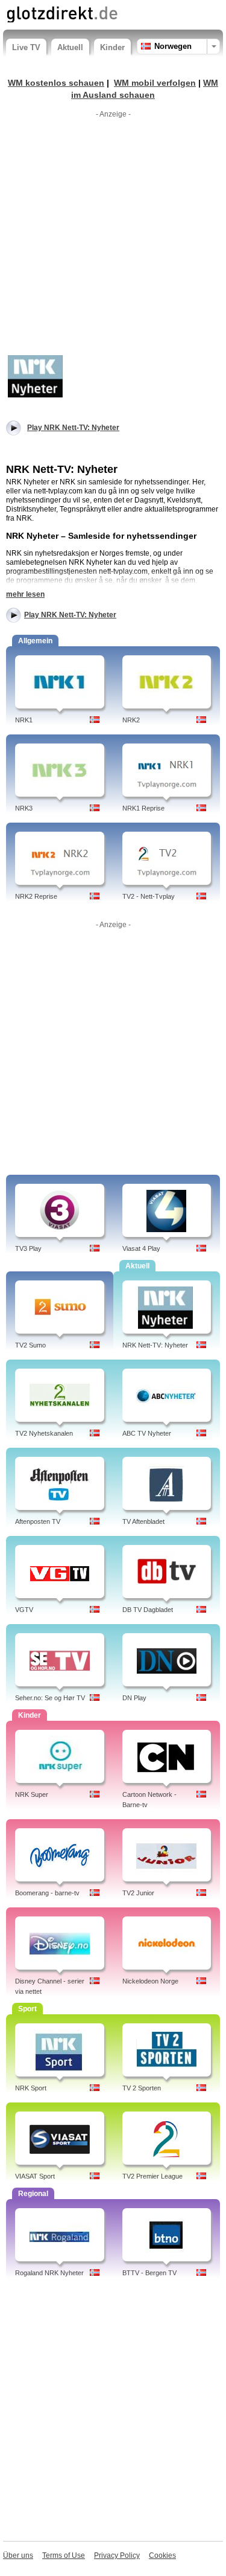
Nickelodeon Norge (150, 1981)
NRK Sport (31, 2088)
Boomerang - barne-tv (47, 1893)
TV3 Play (28, 1248)
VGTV (24, 1610)
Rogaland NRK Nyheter (49, 2273)
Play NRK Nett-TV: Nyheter (70, 615)
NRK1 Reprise (143, 808)
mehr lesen (25, 594)
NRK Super (32, 1794)
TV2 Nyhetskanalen (44, 1433)
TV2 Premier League (152, 2176)
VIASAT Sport (35, 2176)
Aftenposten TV (38, 1521)
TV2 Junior (138, 1893)
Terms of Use (64, 2555)
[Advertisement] (113, 236)
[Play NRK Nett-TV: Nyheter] (36, 376)
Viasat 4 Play (141, 1248)
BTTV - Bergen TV (149, 2273)
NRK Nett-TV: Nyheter (155, 1345)
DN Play (134, 1698)
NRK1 (24, 720)
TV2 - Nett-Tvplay (149, 896)
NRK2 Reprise (36, 896)
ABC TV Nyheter (147, 1433)
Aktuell (70, 47)
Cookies (162, 2555)
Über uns (18, 2555)
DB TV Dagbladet (148, 1610)
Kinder (112, 47)
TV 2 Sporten (142, 2088)
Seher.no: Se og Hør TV (50, 1698)
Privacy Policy (117, 2555)
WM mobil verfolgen (155, 83)
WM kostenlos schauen (56, 83)
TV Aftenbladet (143, 1521)
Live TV (26, 47)
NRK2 (131, 720)
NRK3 (24, 808)
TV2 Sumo (30, 1345)
